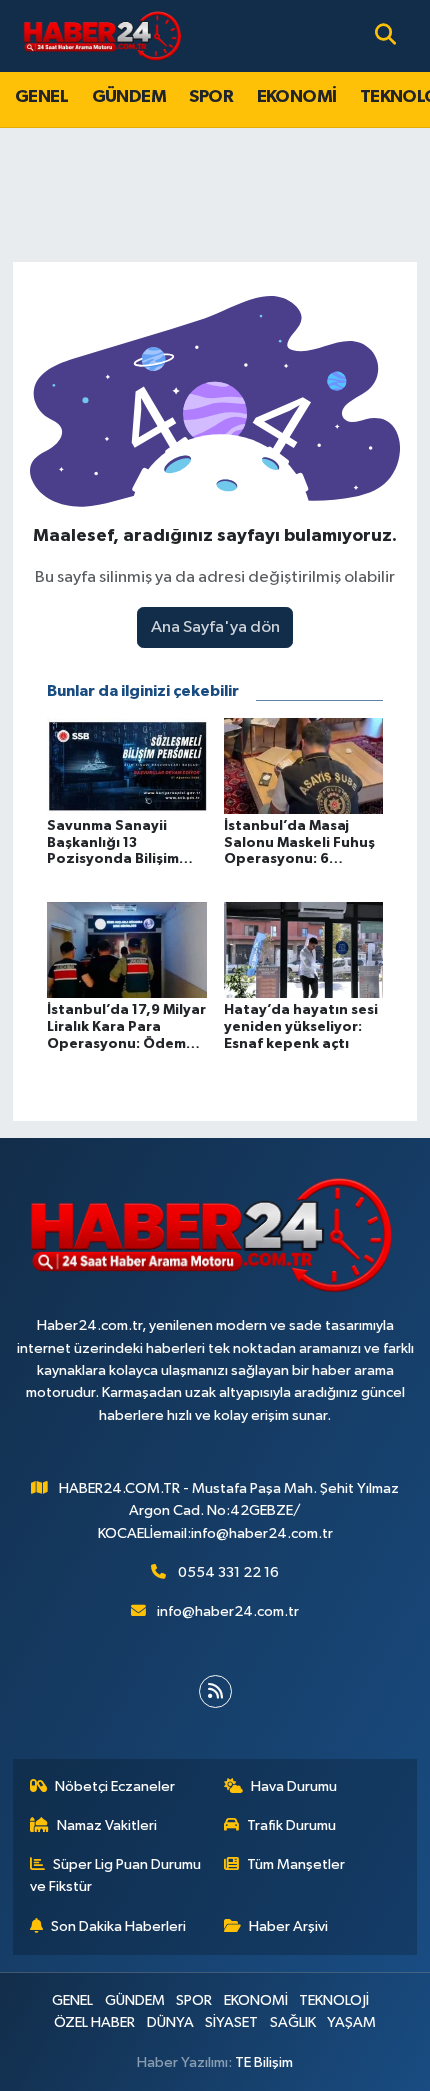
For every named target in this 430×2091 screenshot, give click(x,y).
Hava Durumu (294, 1786)
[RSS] (215, 1691)
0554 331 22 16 (228, 1572)
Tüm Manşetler (296, 1864)
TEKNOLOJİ (334, 2000)
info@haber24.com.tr (228, 1611)
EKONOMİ (297, 97)
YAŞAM (351, 2022)
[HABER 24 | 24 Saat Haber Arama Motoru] (104, 35)
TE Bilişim (264, 2062)
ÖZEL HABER (94, 2022)
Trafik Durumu (291, 1825)
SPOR (211, 97)
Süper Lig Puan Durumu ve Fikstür (116, 1875)
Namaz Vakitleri (107, 1825)
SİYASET (231, 2022)
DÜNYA (170, 2022)
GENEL (41, 97)
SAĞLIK (293, 2022)
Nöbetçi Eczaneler (115, 1786)
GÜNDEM (129, 97)
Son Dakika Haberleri (118, 1926)
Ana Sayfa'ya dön (215, 627)
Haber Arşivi (288, 1926)
